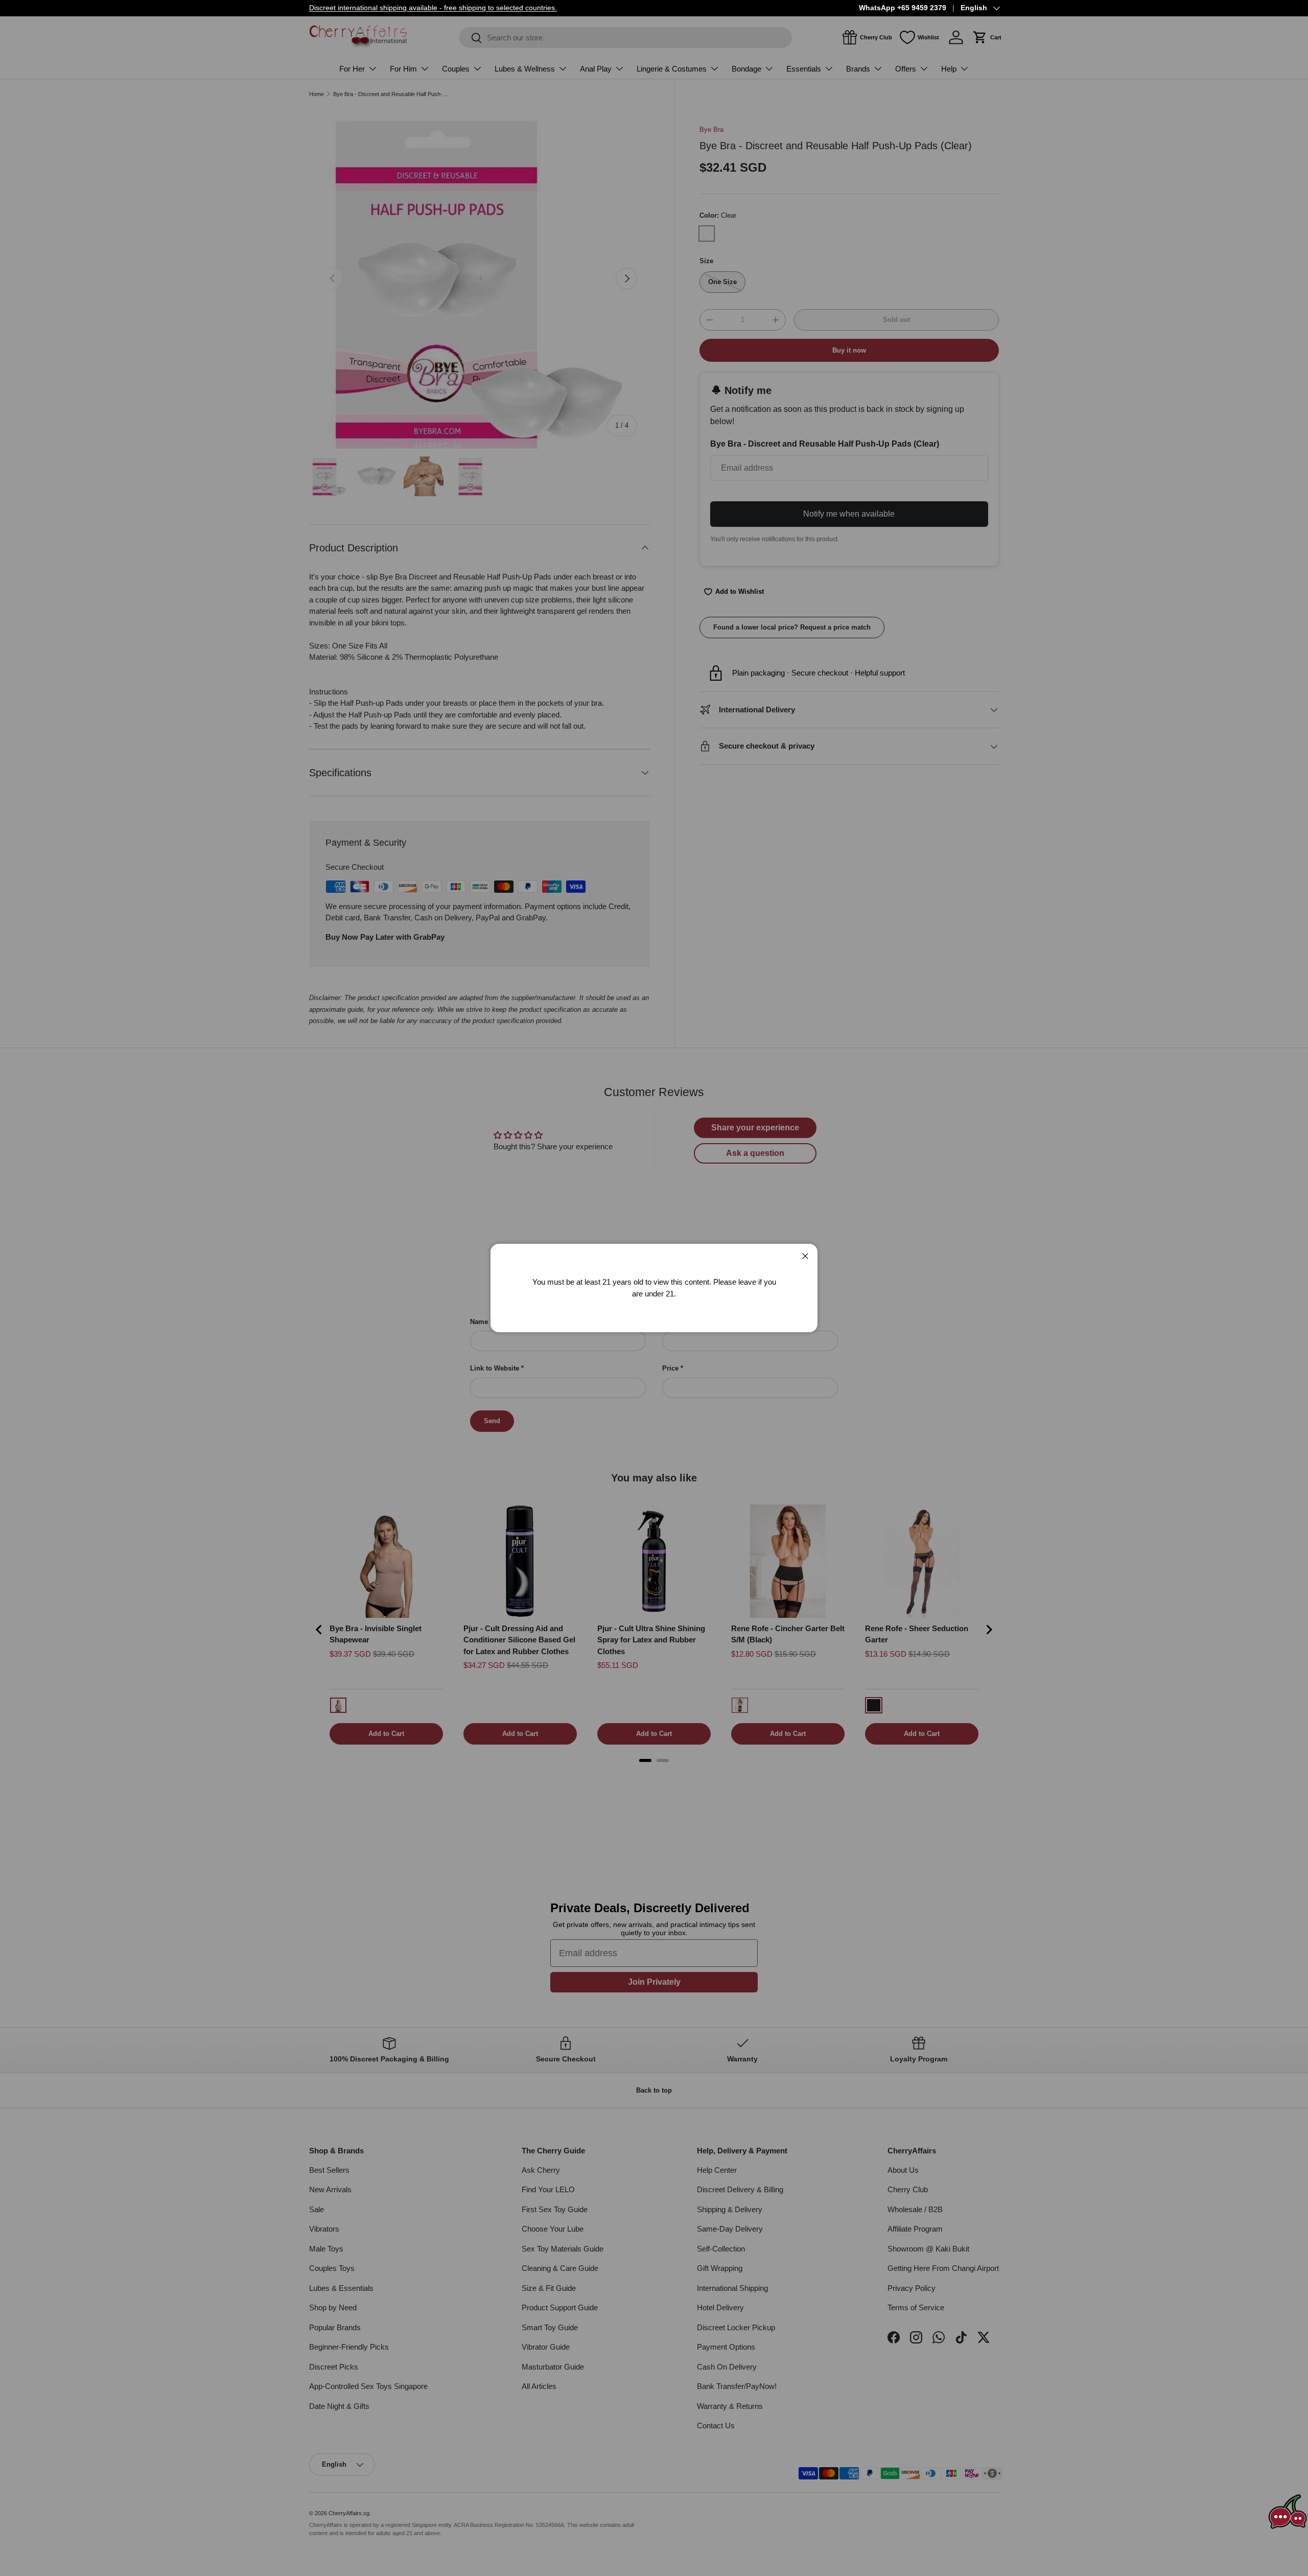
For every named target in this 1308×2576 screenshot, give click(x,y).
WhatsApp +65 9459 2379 (903, 8)
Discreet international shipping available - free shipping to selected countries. (433, 8)
